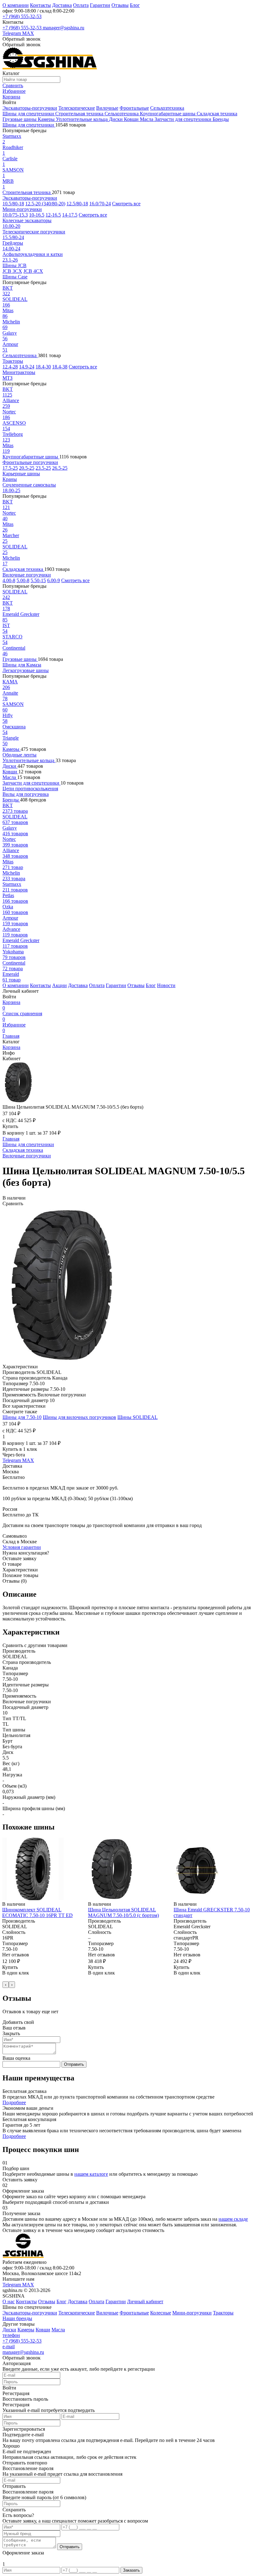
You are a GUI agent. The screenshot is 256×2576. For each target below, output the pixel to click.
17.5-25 (10, 468)
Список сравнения (22, 1016)
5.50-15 (38, 580)
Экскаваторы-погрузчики (30, 108)
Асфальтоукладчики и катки (33, 254)
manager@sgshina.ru (64, 28)
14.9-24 (27, 367)
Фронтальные (134, 108)
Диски (116, 119)
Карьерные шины (21, 474)
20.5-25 (27, 468)
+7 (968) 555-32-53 (22, 16)
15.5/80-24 (13, 237)
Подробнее (14, 2102)
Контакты (40, 5)
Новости (166, 985)
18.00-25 (11, 490)
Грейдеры (13, 243)
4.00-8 (9, 580)
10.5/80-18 (13, 204)
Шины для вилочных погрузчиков (79, 1417)
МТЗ (7, 378)
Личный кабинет (145, 2301)
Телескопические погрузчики (34, 232)
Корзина (11, 1005)
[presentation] (6, 1985)
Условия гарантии (22, 1547)
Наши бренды (17, 2318)
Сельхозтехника (167, 108)
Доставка (62, 5)
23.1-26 (10, 260)
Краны (10, 479)
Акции (59, 985)
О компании (16, 5)
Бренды (221, 119)
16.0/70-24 (100, 204)
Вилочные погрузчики (27, 575)
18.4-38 (60, 367)
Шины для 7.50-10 (22, 1417)
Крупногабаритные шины (168, 114)
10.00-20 (11, 226)
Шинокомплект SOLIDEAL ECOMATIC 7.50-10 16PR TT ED (37, 1912)
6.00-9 (54, 580)
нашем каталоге (91, 2174)
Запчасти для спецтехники (184, 119)
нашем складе (233, 2219)
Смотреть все (126, 204)
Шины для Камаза (22, 665)
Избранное (14, 1028)
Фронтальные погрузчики (30, 462)
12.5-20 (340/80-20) (45, 204)
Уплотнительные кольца (82, 119)
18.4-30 (43, 367)
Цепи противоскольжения (30, 789)
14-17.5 (70, 215)
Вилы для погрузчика (26, 794)
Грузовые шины (20, 119)
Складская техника (217, 114)
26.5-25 (60, 468)
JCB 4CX (33, 271)
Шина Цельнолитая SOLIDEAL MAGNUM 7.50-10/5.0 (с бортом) (123, 1912)
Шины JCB (15, 265)
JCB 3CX (12, 271)
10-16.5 (37, 215)
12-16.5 (53, 215)
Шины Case (15, 277)
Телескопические (77, 108)
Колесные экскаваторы (27, 220)
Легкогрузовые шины (26, 670)
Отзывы (120, 5)
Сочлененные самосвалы (29, 485)
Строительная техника (80, 114)
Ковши (132, 119)
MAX (28, 33)
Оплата (81, 5)
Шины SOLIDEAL (138, 1417)
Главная (11, 1036)
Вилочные (107, 108)
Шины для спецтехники (29, 114)
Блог (135, 5)
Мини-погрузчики (22, 209)
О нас (9, 2301)
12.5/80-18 (77, 204)
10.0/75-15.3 (15, 215)
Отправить (74, 2064)
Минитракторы (19, 372)
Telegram (12, 33)
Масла (147, 119)
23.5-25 (43, 468)
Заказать (131, 2570)
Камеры (47, 119)
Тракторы (13, 361)
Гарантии (100, 5)
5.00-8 (23, 580)
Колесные (161, 2313)
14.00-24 (11, 249)
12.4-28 (10, 367)
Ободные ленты (20, 755)
